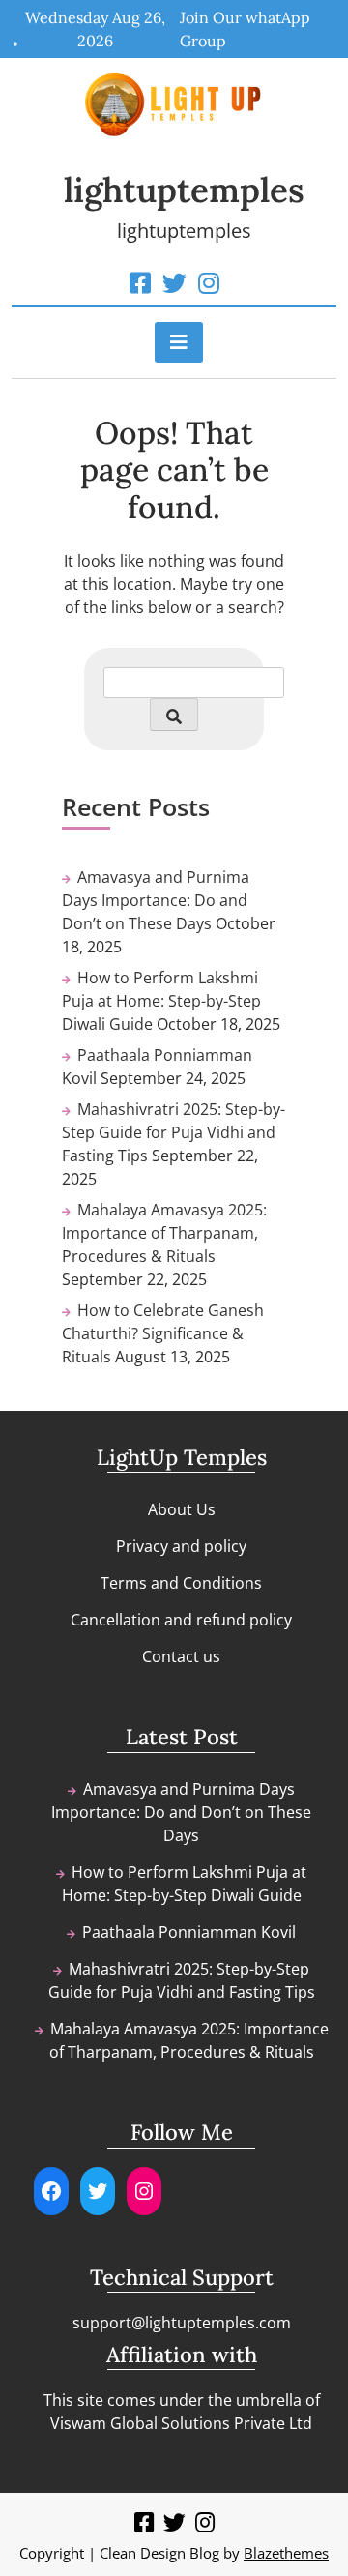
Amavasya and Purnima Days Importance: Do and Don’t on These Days (156, 900)
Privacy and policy (181, 1546)
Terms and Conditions (181, 1583)
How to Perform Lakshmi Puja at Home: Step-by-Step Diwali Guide (161, 1001)
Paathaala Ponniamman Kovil (189, 1932)
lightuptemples (184, 190)
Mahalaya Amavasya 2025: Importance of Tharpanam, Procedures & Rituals (164, 1233)
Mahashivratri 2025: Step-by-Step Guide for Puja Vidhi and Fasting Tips (174, 1132)
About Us (182, 1509)
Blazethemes (286, 2553)
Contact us (181, 1656)
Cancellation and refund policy (181, 1620)
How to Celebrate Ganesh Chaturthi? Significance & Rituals (163, 1333)
